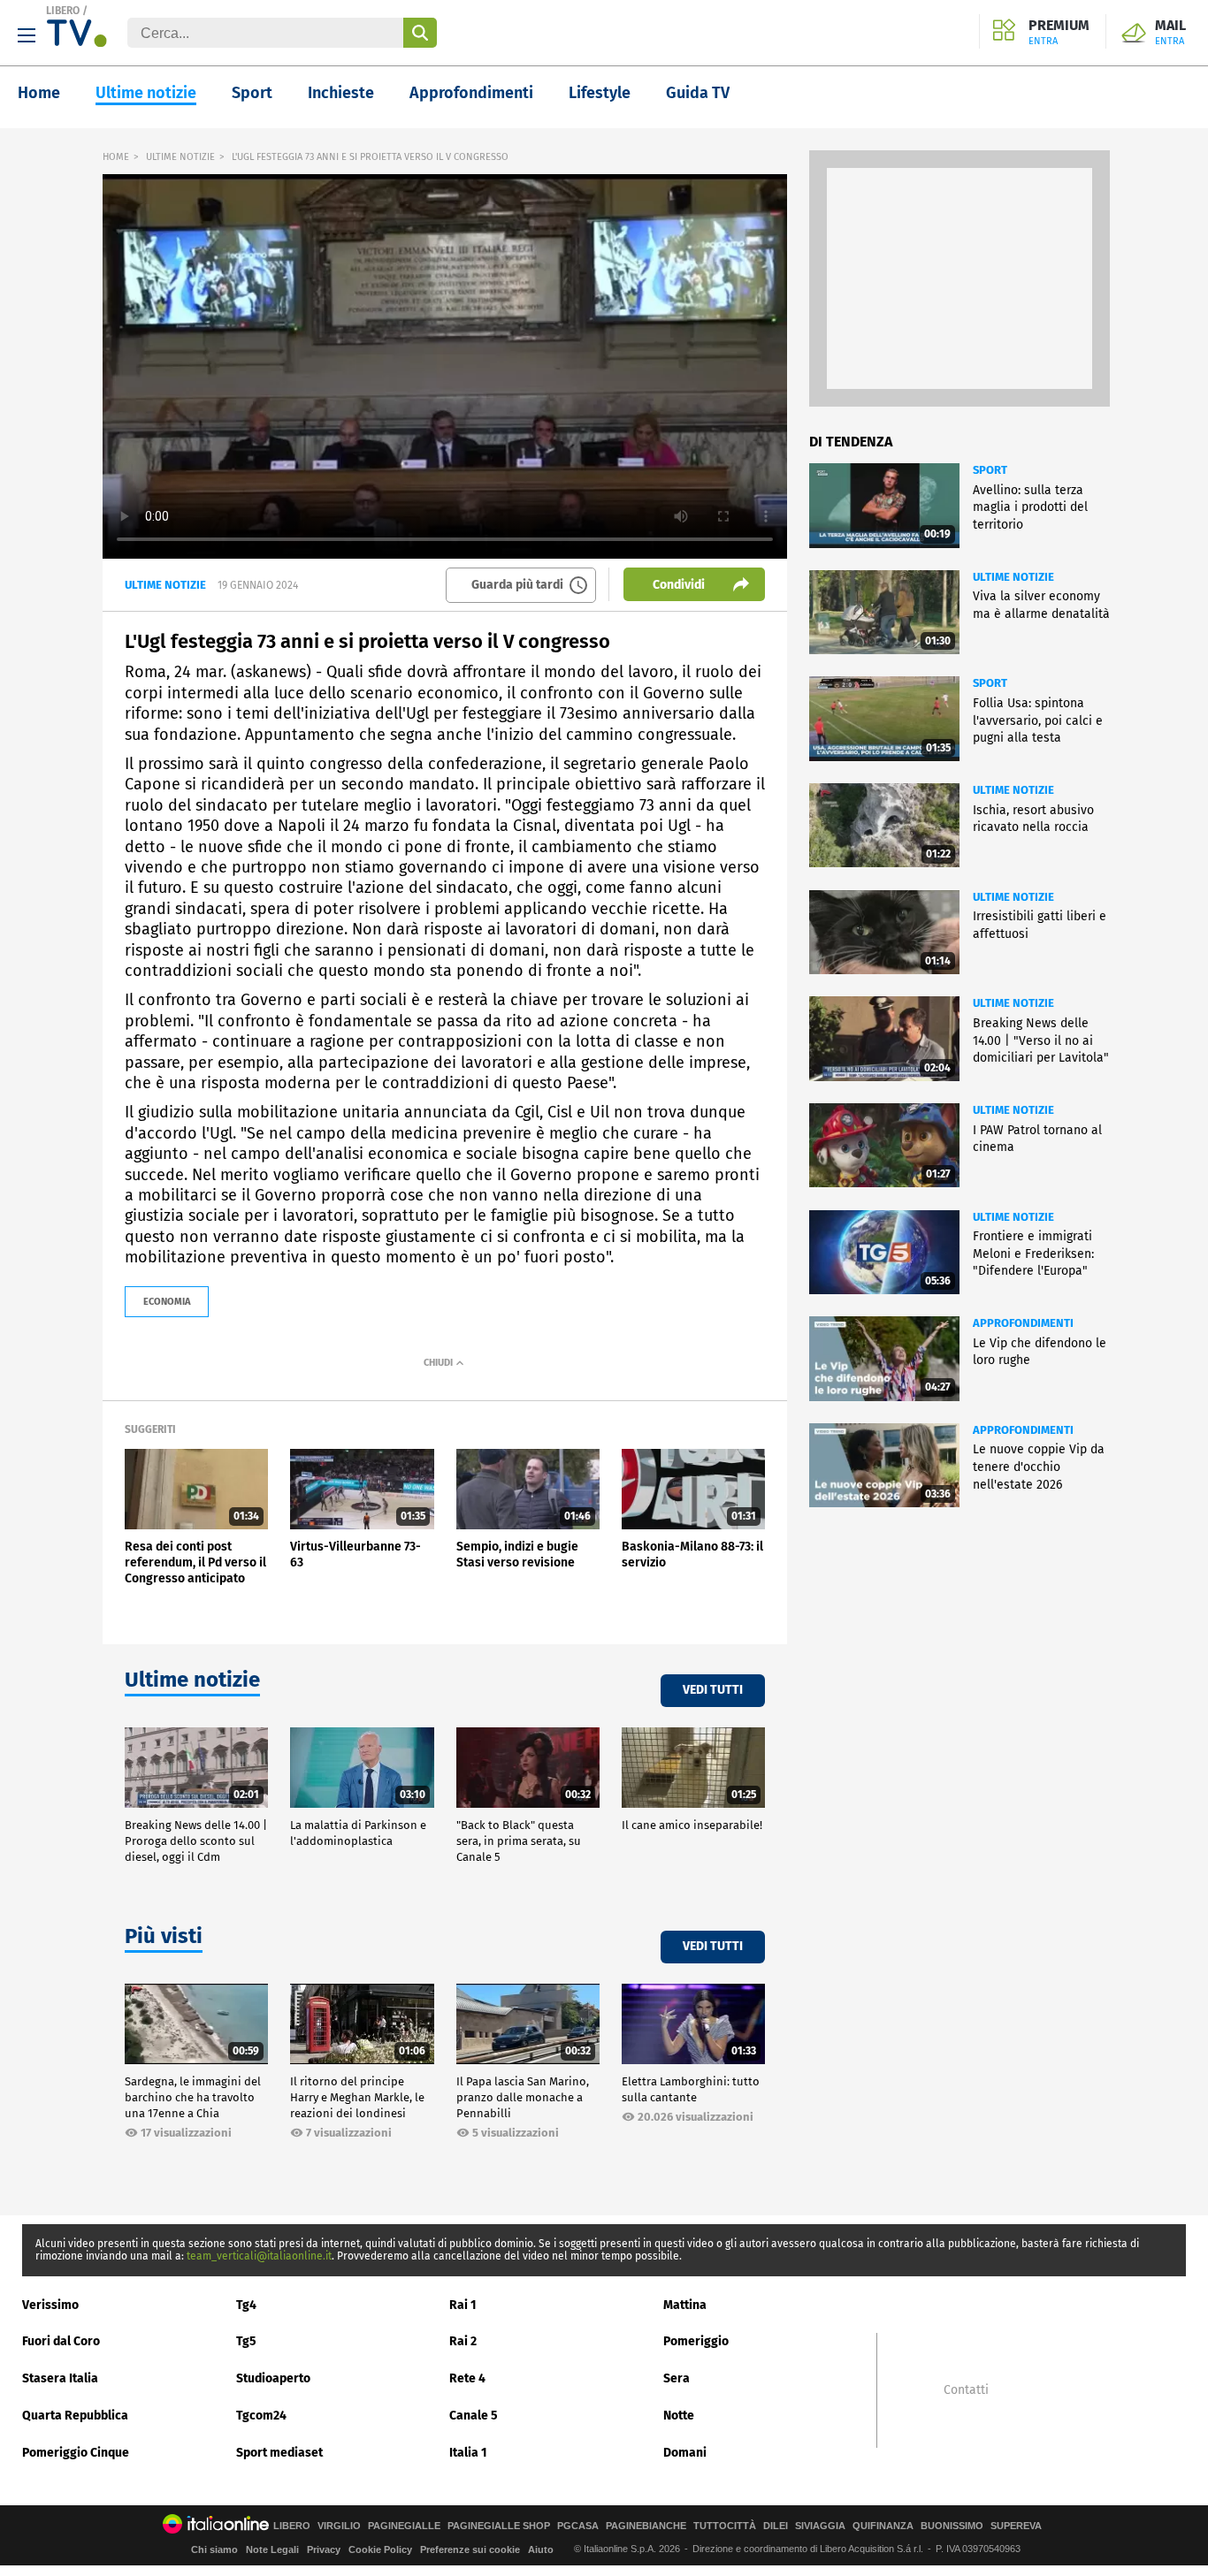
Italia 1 (468, 2453)
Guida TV (698, 93)
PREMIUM (1059, 33)
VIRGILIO (339, 2526)
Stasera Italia (60, 2378)
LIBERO (63, 11)
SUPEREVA (1016, 2526)
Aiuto (541, 2549)
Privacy (324, 2549)
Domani (685, 2453)
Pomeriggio (696, 2341)
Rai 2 (463, 2341)
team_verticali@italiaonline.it (259, 2256)
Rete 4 (467, 2378)
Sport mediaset (279, 2453)
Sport (252, 93)
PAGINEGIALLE (404, 2526)
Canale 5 (474, 2416)
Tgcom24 (261, 2416)
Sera (677, 2378)
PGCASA (578, 2526)
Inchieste (341, 93)
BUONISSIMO (952, 2526)
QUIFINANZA (883, 2526)
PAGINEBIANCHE (646, 2526)
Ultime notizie (146, 93)
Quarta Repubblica (75, 2416)
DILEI (776, 2526)
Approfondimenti (471, 93)
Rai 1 (463, 2305)
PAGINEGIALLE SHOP (499, 2526)
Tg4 (246, 2305)
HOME (116, 157)
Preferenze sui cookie (470, 2549)
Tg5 (246, 2341)
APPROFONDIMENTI (1023, 1323)
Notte (679, 2416)
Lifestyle (600, 93)
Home (39, 93)
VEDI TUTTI (713, 1690)
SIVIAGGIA (820, 2526)
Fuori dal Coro (61, 2341)
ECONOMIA (167, 1302)
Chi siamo (214, 2549)
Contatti (966, 2390)
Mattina (685, 2305)
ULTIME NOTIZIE (180, 157)
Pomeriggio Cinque (76, 2453)
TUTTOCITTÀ (725, 2526)
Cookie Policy (380, 2549)
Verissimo (50, 2305)
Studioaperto (273, 2378)
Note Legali (272, 2549)
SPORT (990, 470)
